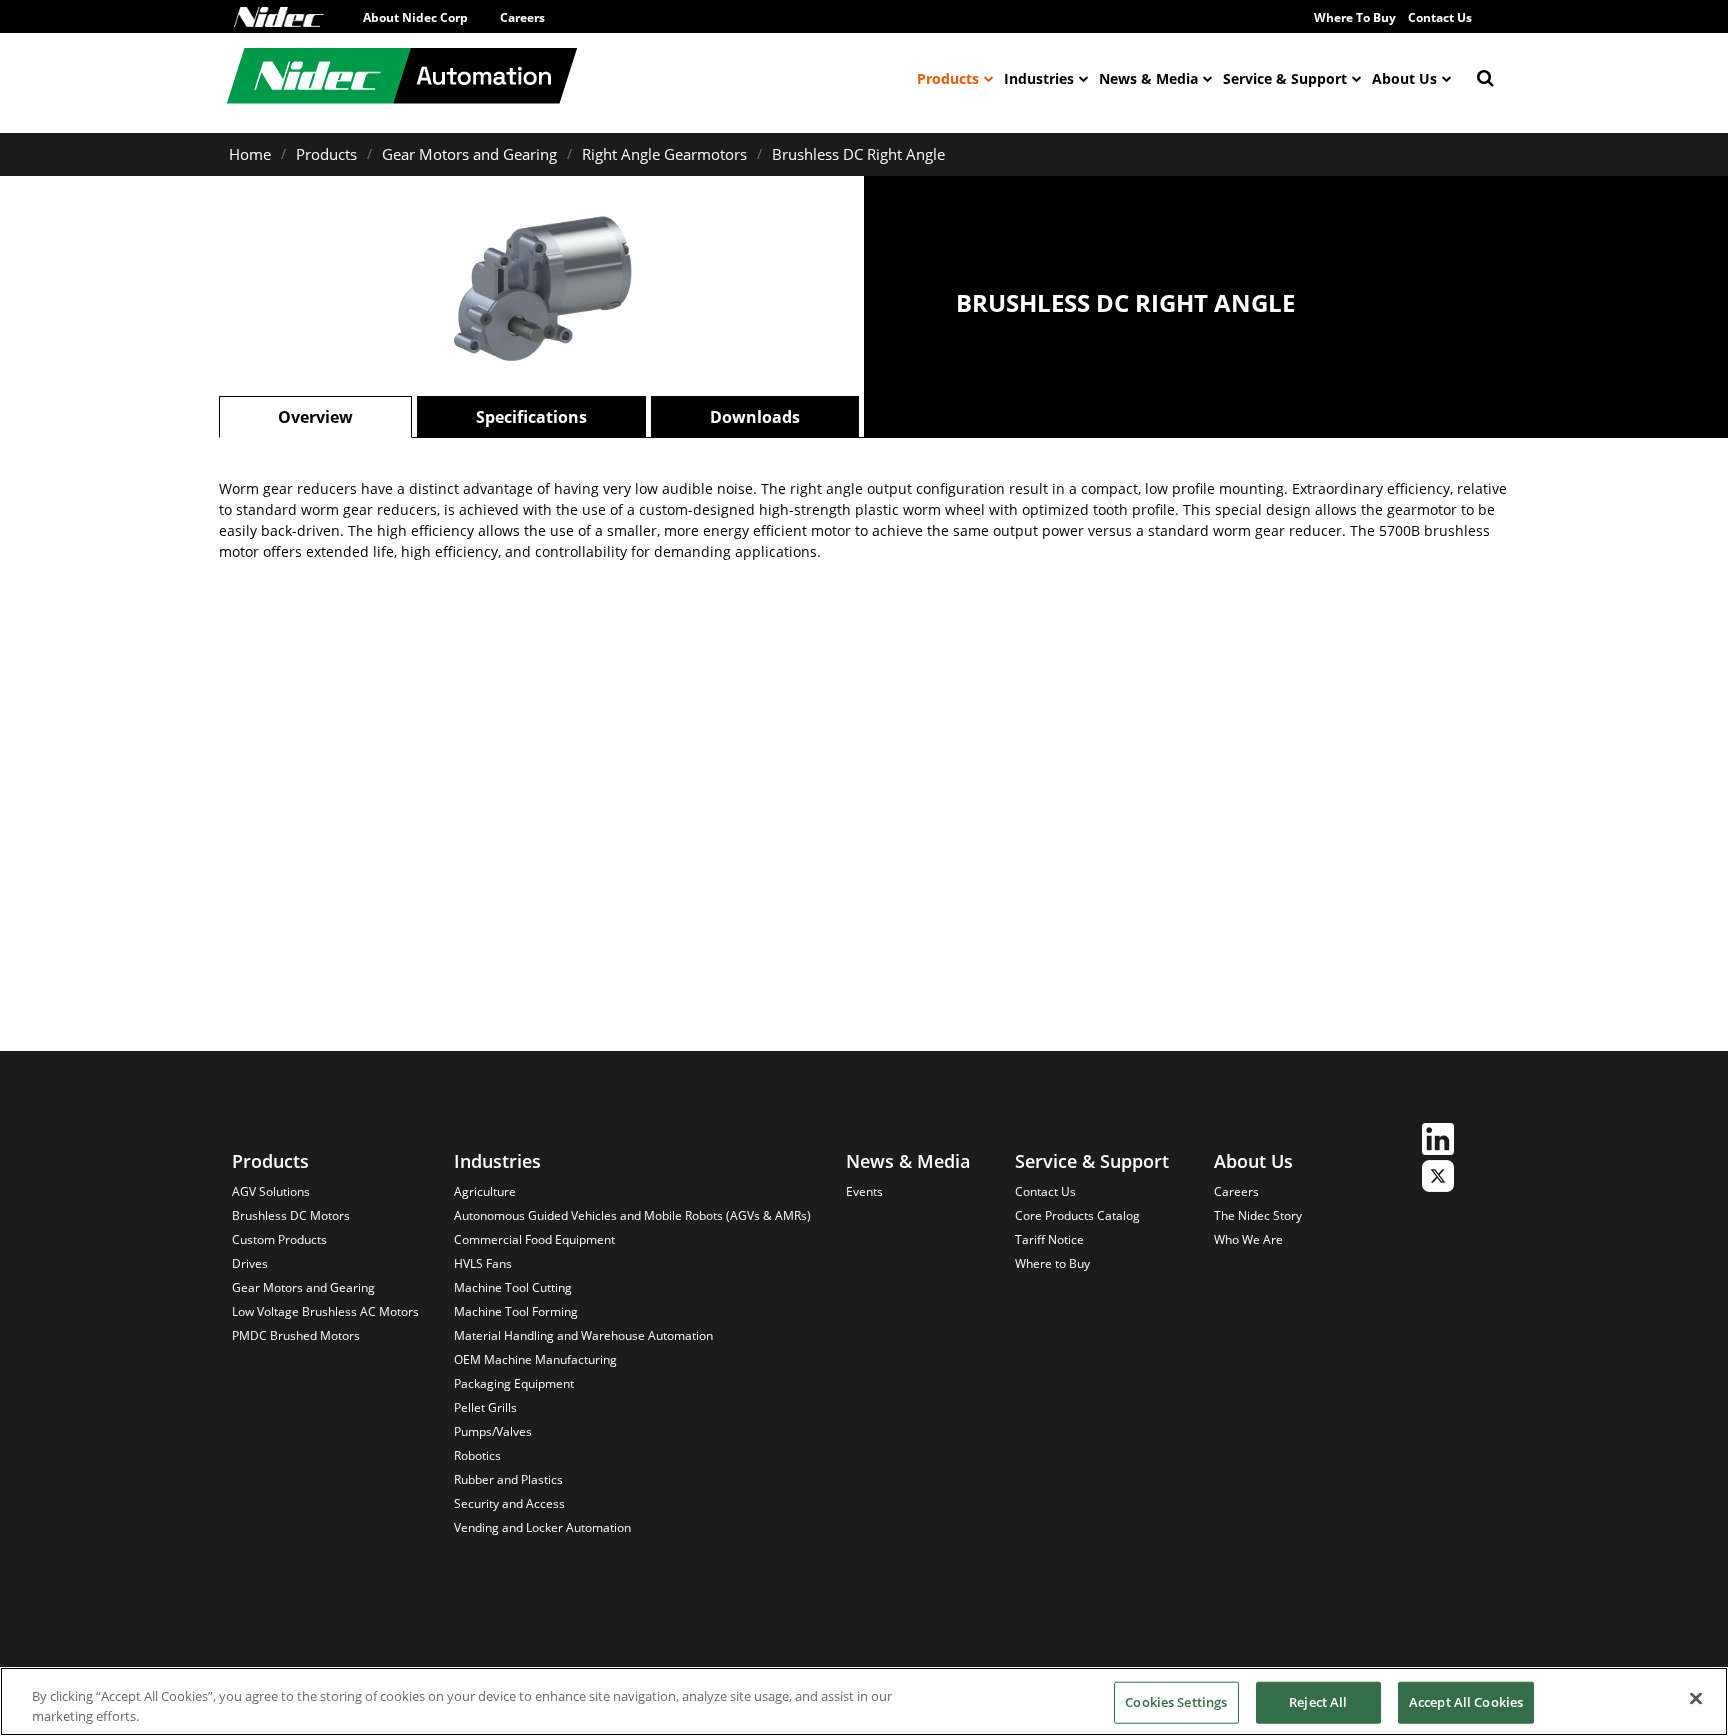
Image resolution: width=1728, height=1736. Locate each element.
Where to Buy (1052, 1263)
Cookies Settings (1176, 1702)
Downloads (755, 417)
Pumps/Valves (493, 1431)
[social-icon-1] (1438, 1141)
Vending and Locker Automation (542, 1527)
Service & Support (1285, 78)
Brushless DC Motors (291, 1215)
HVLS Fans (483, 1263)
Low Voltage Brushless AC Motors (325, 1311)
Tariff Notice (1049, 1239)
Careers (522, 17)
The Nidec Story (1258, 1215)
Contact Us (1440, 17)
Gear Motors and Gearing (469, 154)
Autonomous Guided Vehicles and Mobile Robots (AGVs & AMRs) (632, 1215)
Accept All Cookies (1466, 1702)
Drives (250, 1263)
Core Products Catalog (1077, 1215)
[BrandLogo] (402, 78)
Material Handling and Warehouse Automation (583, 1335)
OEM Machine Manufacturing (535, 1359)
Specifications (531, 417)
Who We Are (1248, 1239)
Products (948, 78)
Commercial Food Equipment (534, 1239)
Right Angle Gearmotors (664, 154)
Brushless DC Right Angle (858, 154)
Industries (1039, 78)
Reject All (1318, 1702)
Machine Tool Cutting (513, 1287)
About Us (1404, 78)
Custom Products (279, 1239)
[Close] (1696, 1699)
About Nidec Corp (415, 17)
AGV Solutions (271, 1191)
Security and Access (509, 1503)
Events (864, 1191)
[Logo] (279, 17)
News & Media (1148, 78)
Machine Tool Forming (516, 1311)
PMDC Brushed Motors (296, 1335)
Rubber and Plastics (508, 1479)
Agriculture (485, 1191)
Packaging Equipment (514, 1383)
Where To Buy (1355, 17)
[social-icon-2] (1438, 1178)
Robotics (477, 1455)
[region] (864, 1701)
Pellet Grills (485, 1407)
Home (250, 154)
